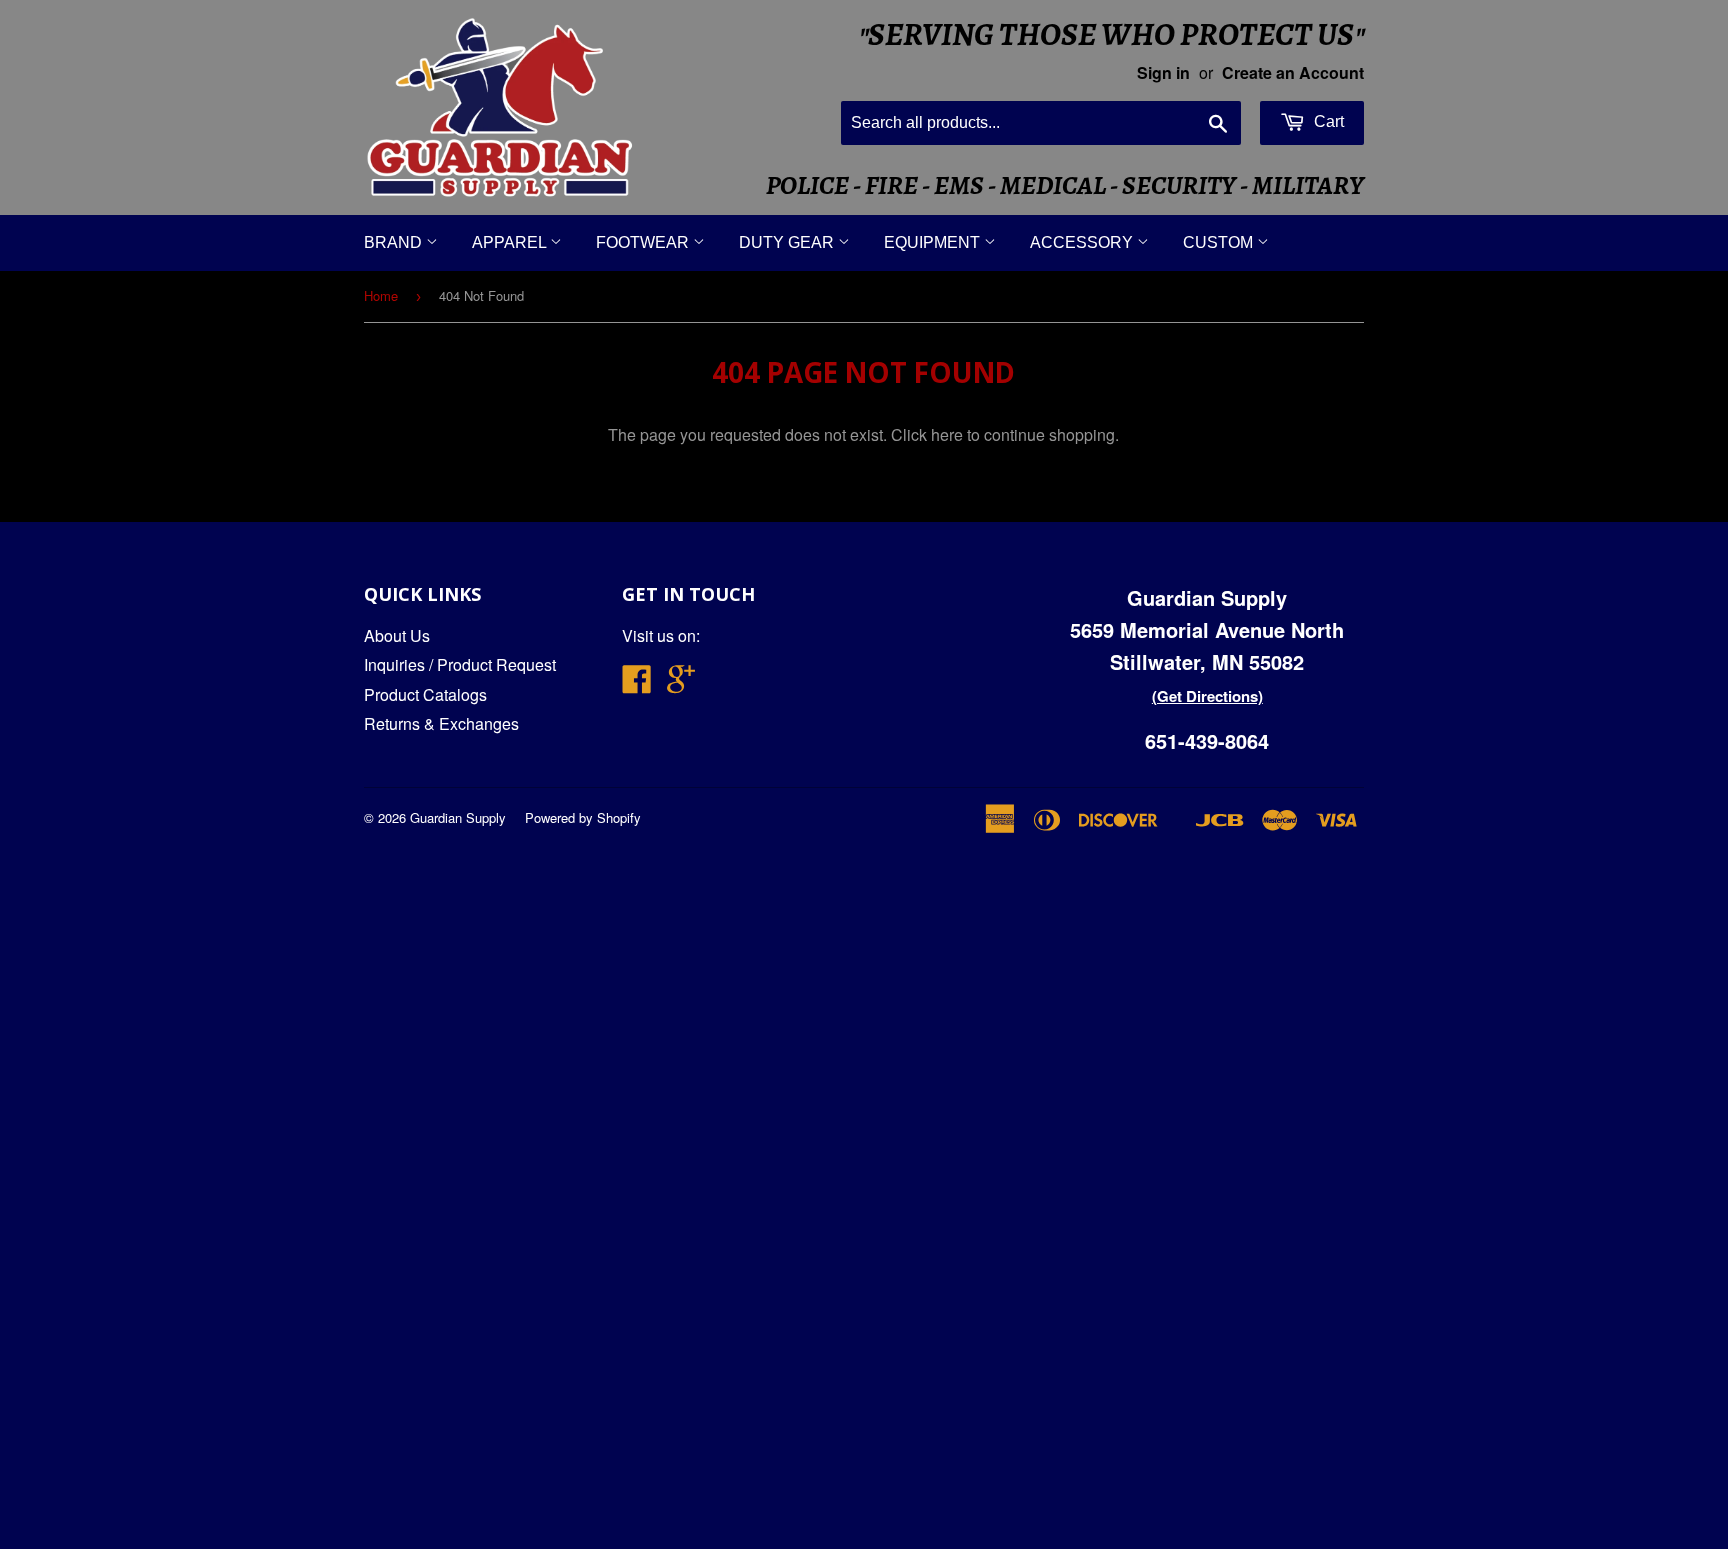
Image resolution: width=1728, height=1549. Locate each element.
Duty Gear (788, 242)
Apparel (511, 242)
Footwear (644, 242)
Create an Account (1293, 72)
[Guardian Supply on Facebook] (637, 684)
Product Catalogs (425, 694)
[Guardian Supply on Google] (681, 684)
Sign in (1163, 72)
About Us (397, 635)
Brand (395, 242)
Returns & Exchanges (441, 723)
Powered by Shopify (583, 817)
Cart (1327, 121)
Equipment (934, 242)
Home (381, 295)
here (947, 434)
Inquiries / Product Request (460, 664)
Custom (1220, 242)
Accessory (1083, 242)
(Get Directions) (1207, 696)
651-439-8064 (1207, 740)
